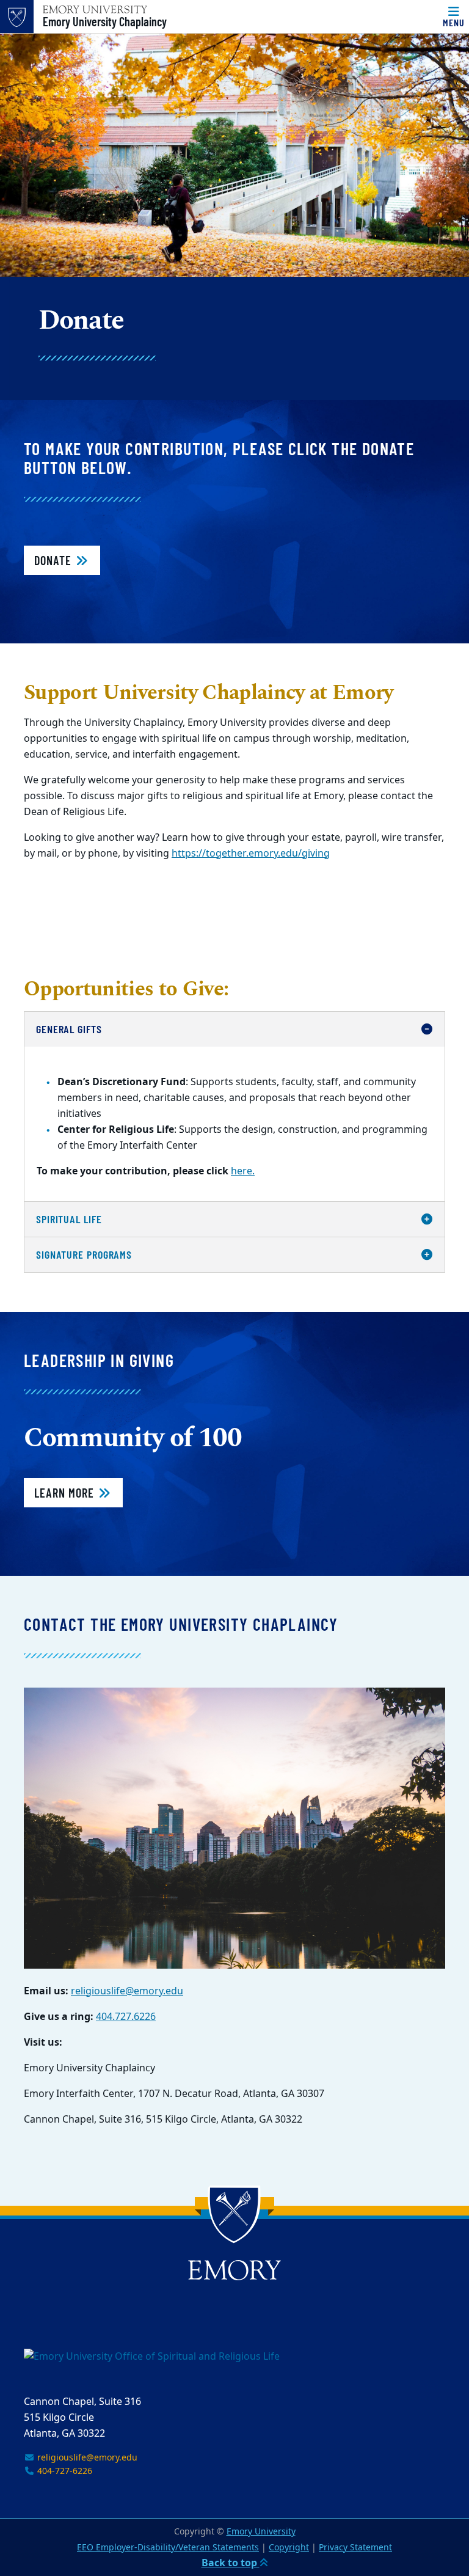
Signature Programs (84, 1254)
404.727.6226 (126, 2017)
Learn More (66, 1493)
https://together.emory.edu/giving (251, 854)
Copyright (289, 2548)
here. (243, 1171)
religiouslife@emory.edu (127, 1991)
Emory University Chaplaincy (105, 21)
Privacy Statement (355, 2548)
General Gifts (69, 1029)
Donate (54, 560)
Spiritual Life (69, 1219)
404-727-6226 (64, 2471)
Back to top (231, 2563)
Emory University (261, 2532)
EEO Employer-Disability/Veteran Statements (168, 2548)
